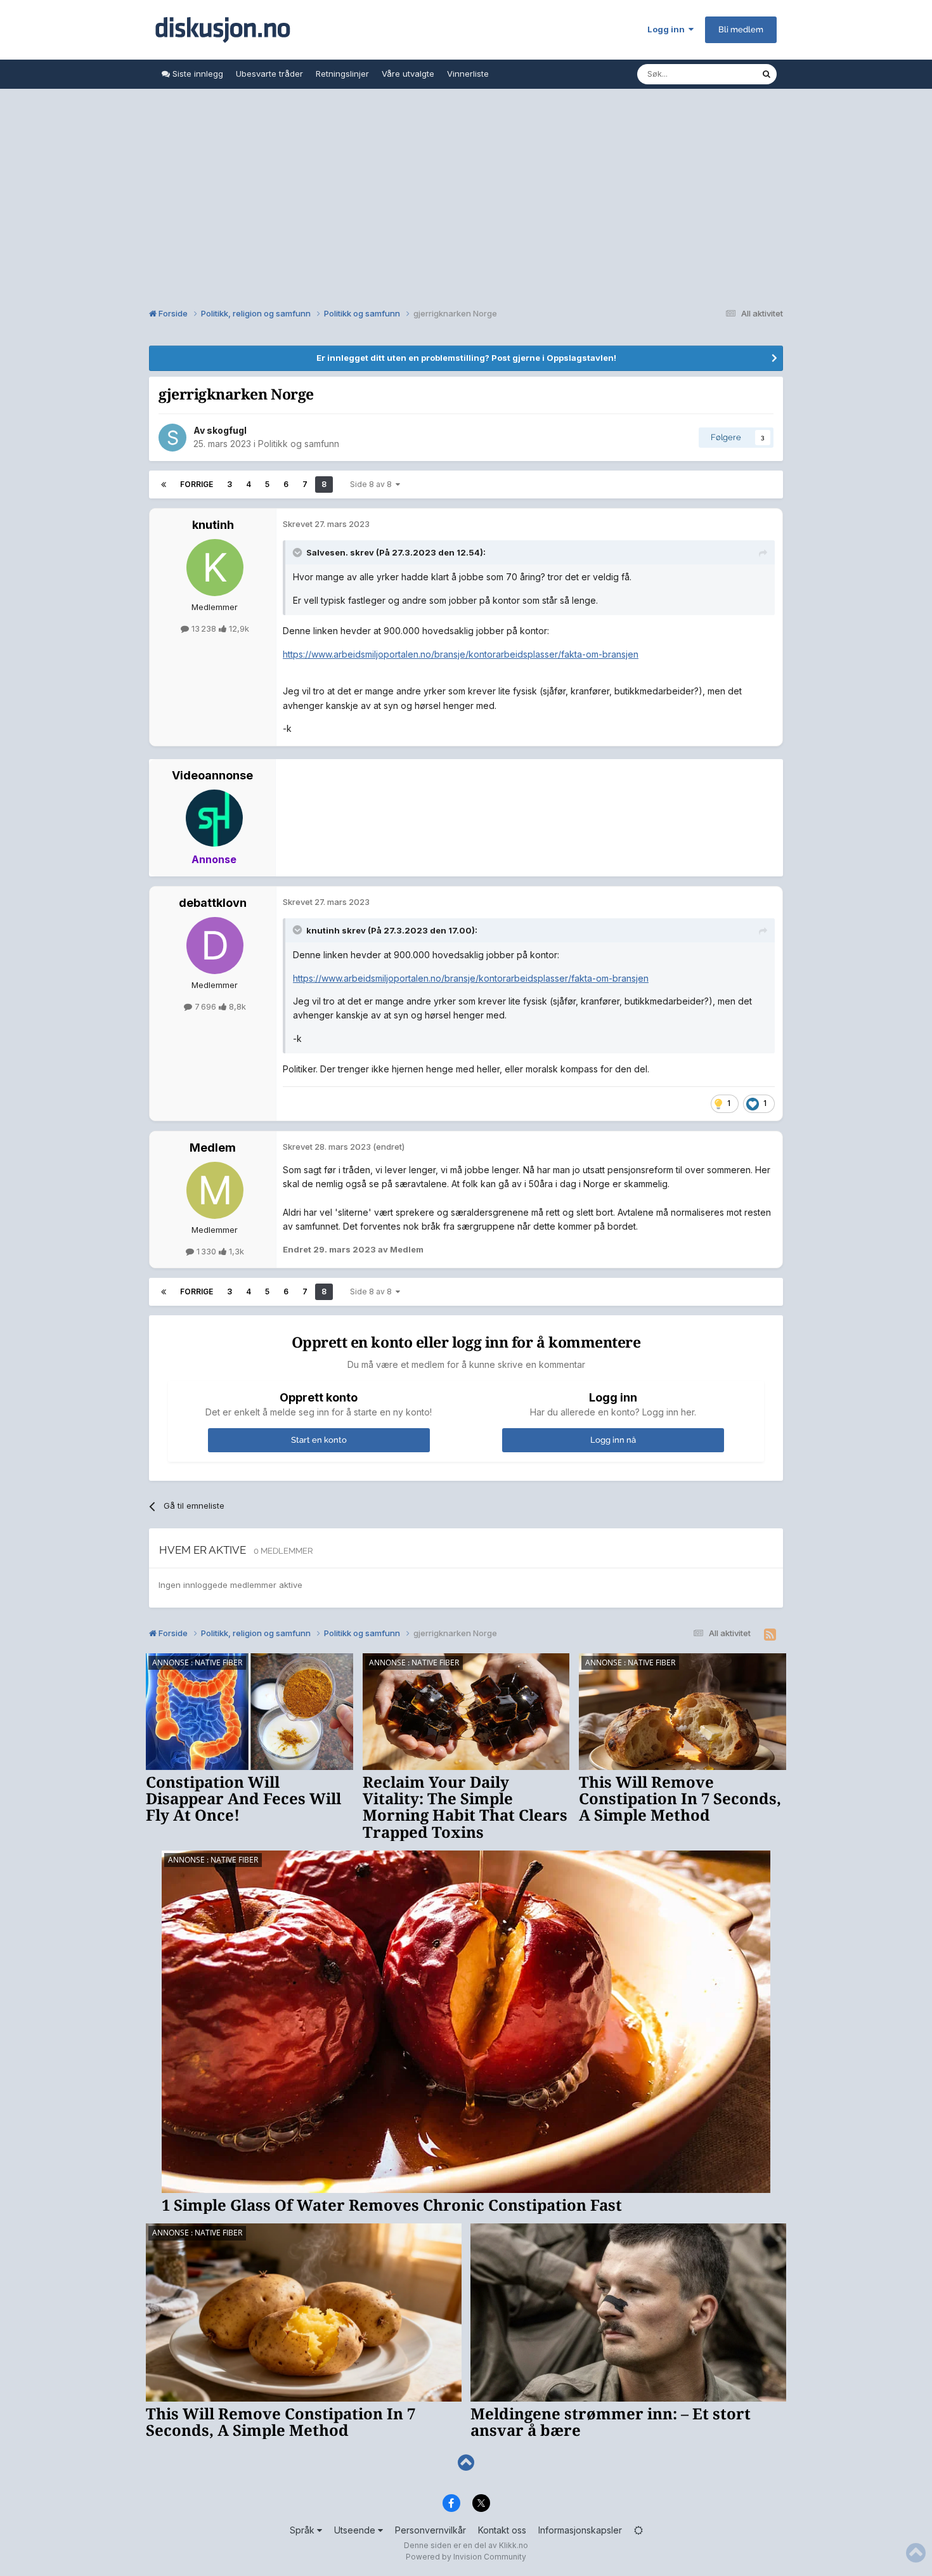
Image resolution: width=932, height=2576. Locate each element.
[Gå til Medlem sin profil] (215, 1190)
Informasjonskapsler (580, 2530)
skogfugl (227, 430)
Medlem (213, 1148)
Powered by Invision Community (466, 2557)
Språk (303, 2530)
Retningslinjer (342, 74)
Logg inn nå (613, 1440)
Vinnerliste (468, 74)
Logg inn (668, 29)
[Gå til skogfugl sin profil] (172, 438)
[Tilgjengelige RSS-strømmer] (770, 1635)
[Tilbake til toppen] (466, 2463)
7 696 (205, 1006)
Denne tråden (718, 74)
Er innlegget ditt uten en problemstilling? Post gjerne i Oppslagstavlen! (466, 358)
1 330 (206, 1251)
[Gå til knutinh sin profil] (215, 568)
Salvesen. (327, 552)
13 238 (204, 628)
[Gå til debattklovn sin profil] (215, 946)
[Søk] (767, 74)
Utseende (356, 2530)
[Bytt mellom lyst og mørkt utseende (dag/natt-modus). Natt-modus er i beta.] (638, 2530)
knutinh (213, 525)
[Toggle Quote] (299, 552)
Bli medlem (741, 29)
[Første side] (164, 485)
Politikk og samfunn (299, 444)
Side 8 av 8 (373, 484)
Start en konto (319, 1440)
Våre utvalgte (408, 74)
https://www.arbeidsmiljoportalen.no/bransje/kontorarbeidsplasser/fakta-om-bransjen (461, 654)
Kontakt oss (502, 2530)
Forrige (197, 484)
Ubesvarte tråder (269, 74)
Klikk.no (514, 2545)
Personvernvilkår (430, 2530)
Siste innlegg (197, 74)
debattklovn (213, 903)
